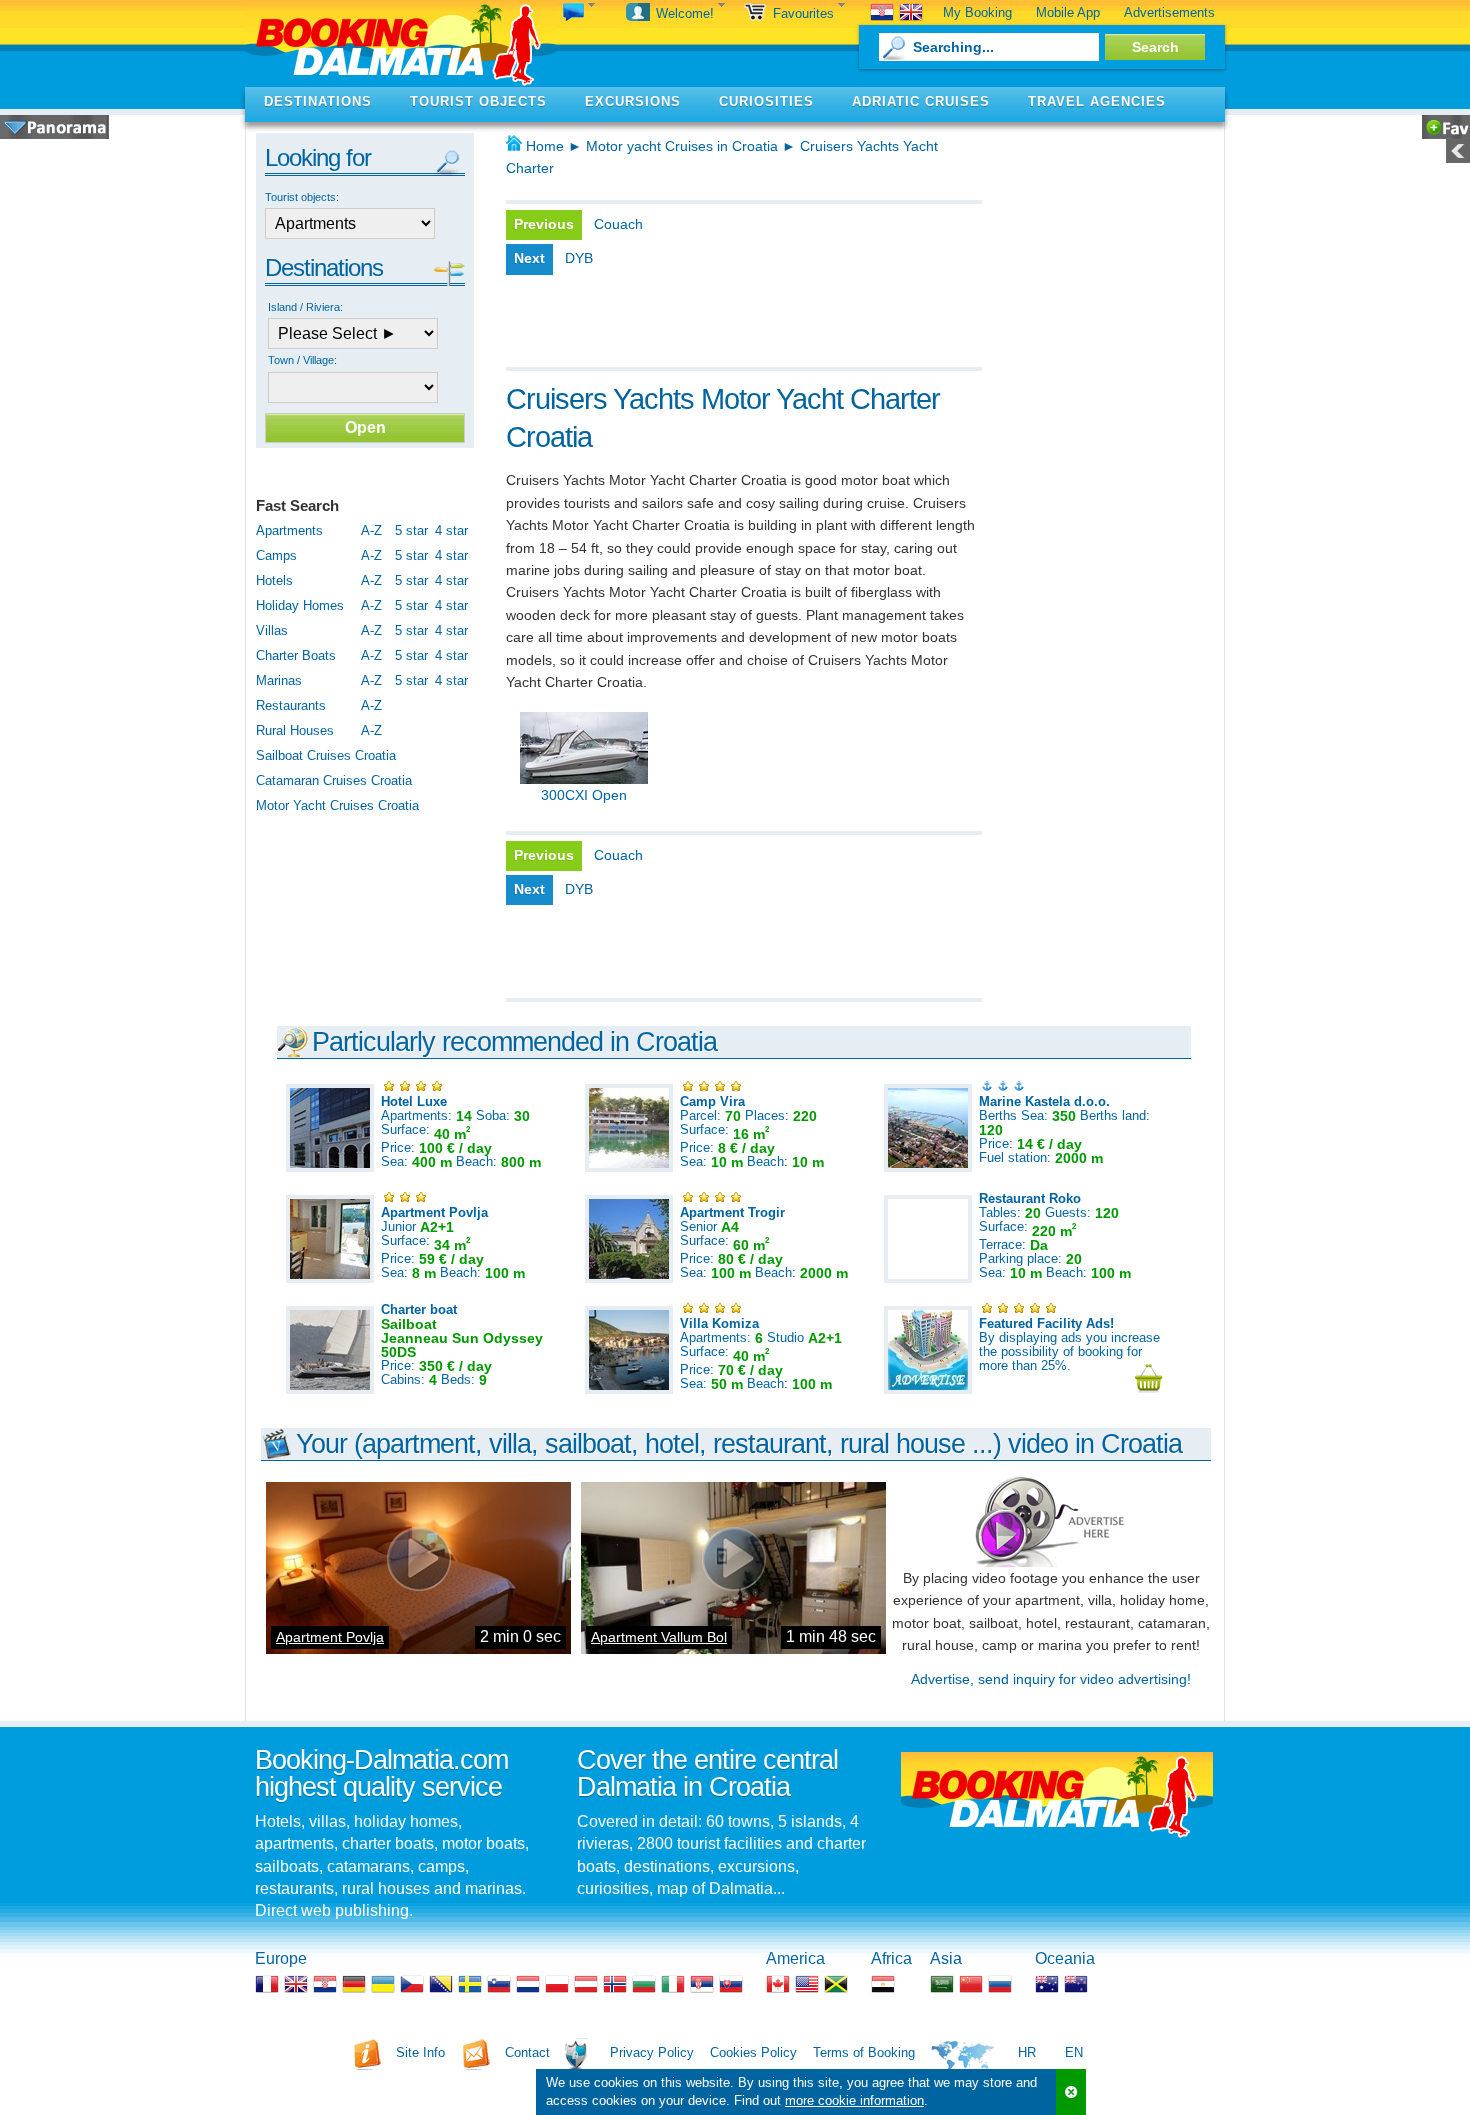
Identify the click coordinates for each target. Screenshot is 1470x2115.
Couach (618, 224)
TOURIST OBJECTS (478, 101)
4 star (451, 530)
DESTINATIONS (318, 101)
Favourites (805, 13)
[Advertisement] (740, 327)
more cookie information (854, 2100)
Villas (272, 630)
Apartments (289, 530)
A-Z (371, 530)
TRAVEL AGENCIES (1097, 101)
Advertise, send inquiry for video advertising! (1051, 1679)
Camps (276, 555)
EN (1074, 2052)
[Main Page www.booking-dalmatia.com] (401, 43)
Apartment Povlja (330, 1637)
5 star (411, 530)
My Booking (977, 12)
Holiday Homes (300, 605)
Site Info (420, 2052)
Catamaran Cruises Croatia (334, 780)
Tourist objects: (302, 197)
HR (1027, 2052)
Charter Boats (296, 655)
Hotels (274, 580)
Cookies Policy (753, 2052)
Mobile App (1068, 12)
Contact (527, 2052)
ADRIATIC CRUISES (921, 101)
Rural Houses (295, 730)
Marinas (279, 680)
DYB (579, 258)
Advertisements (1169, 12)
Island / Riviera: (305, 307)
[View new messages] (579, 13)
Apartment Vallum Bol (659, 1637)
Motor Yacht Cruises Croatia (337, 805)
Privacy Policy (652, 2052)
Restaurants (291, 705)
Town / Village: (302, 360)
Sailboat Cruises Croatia (326, 755)
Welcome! (687, 13)
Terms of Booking (864, 2052)
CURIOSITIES (766, 101)
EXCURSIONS (633, 101)
